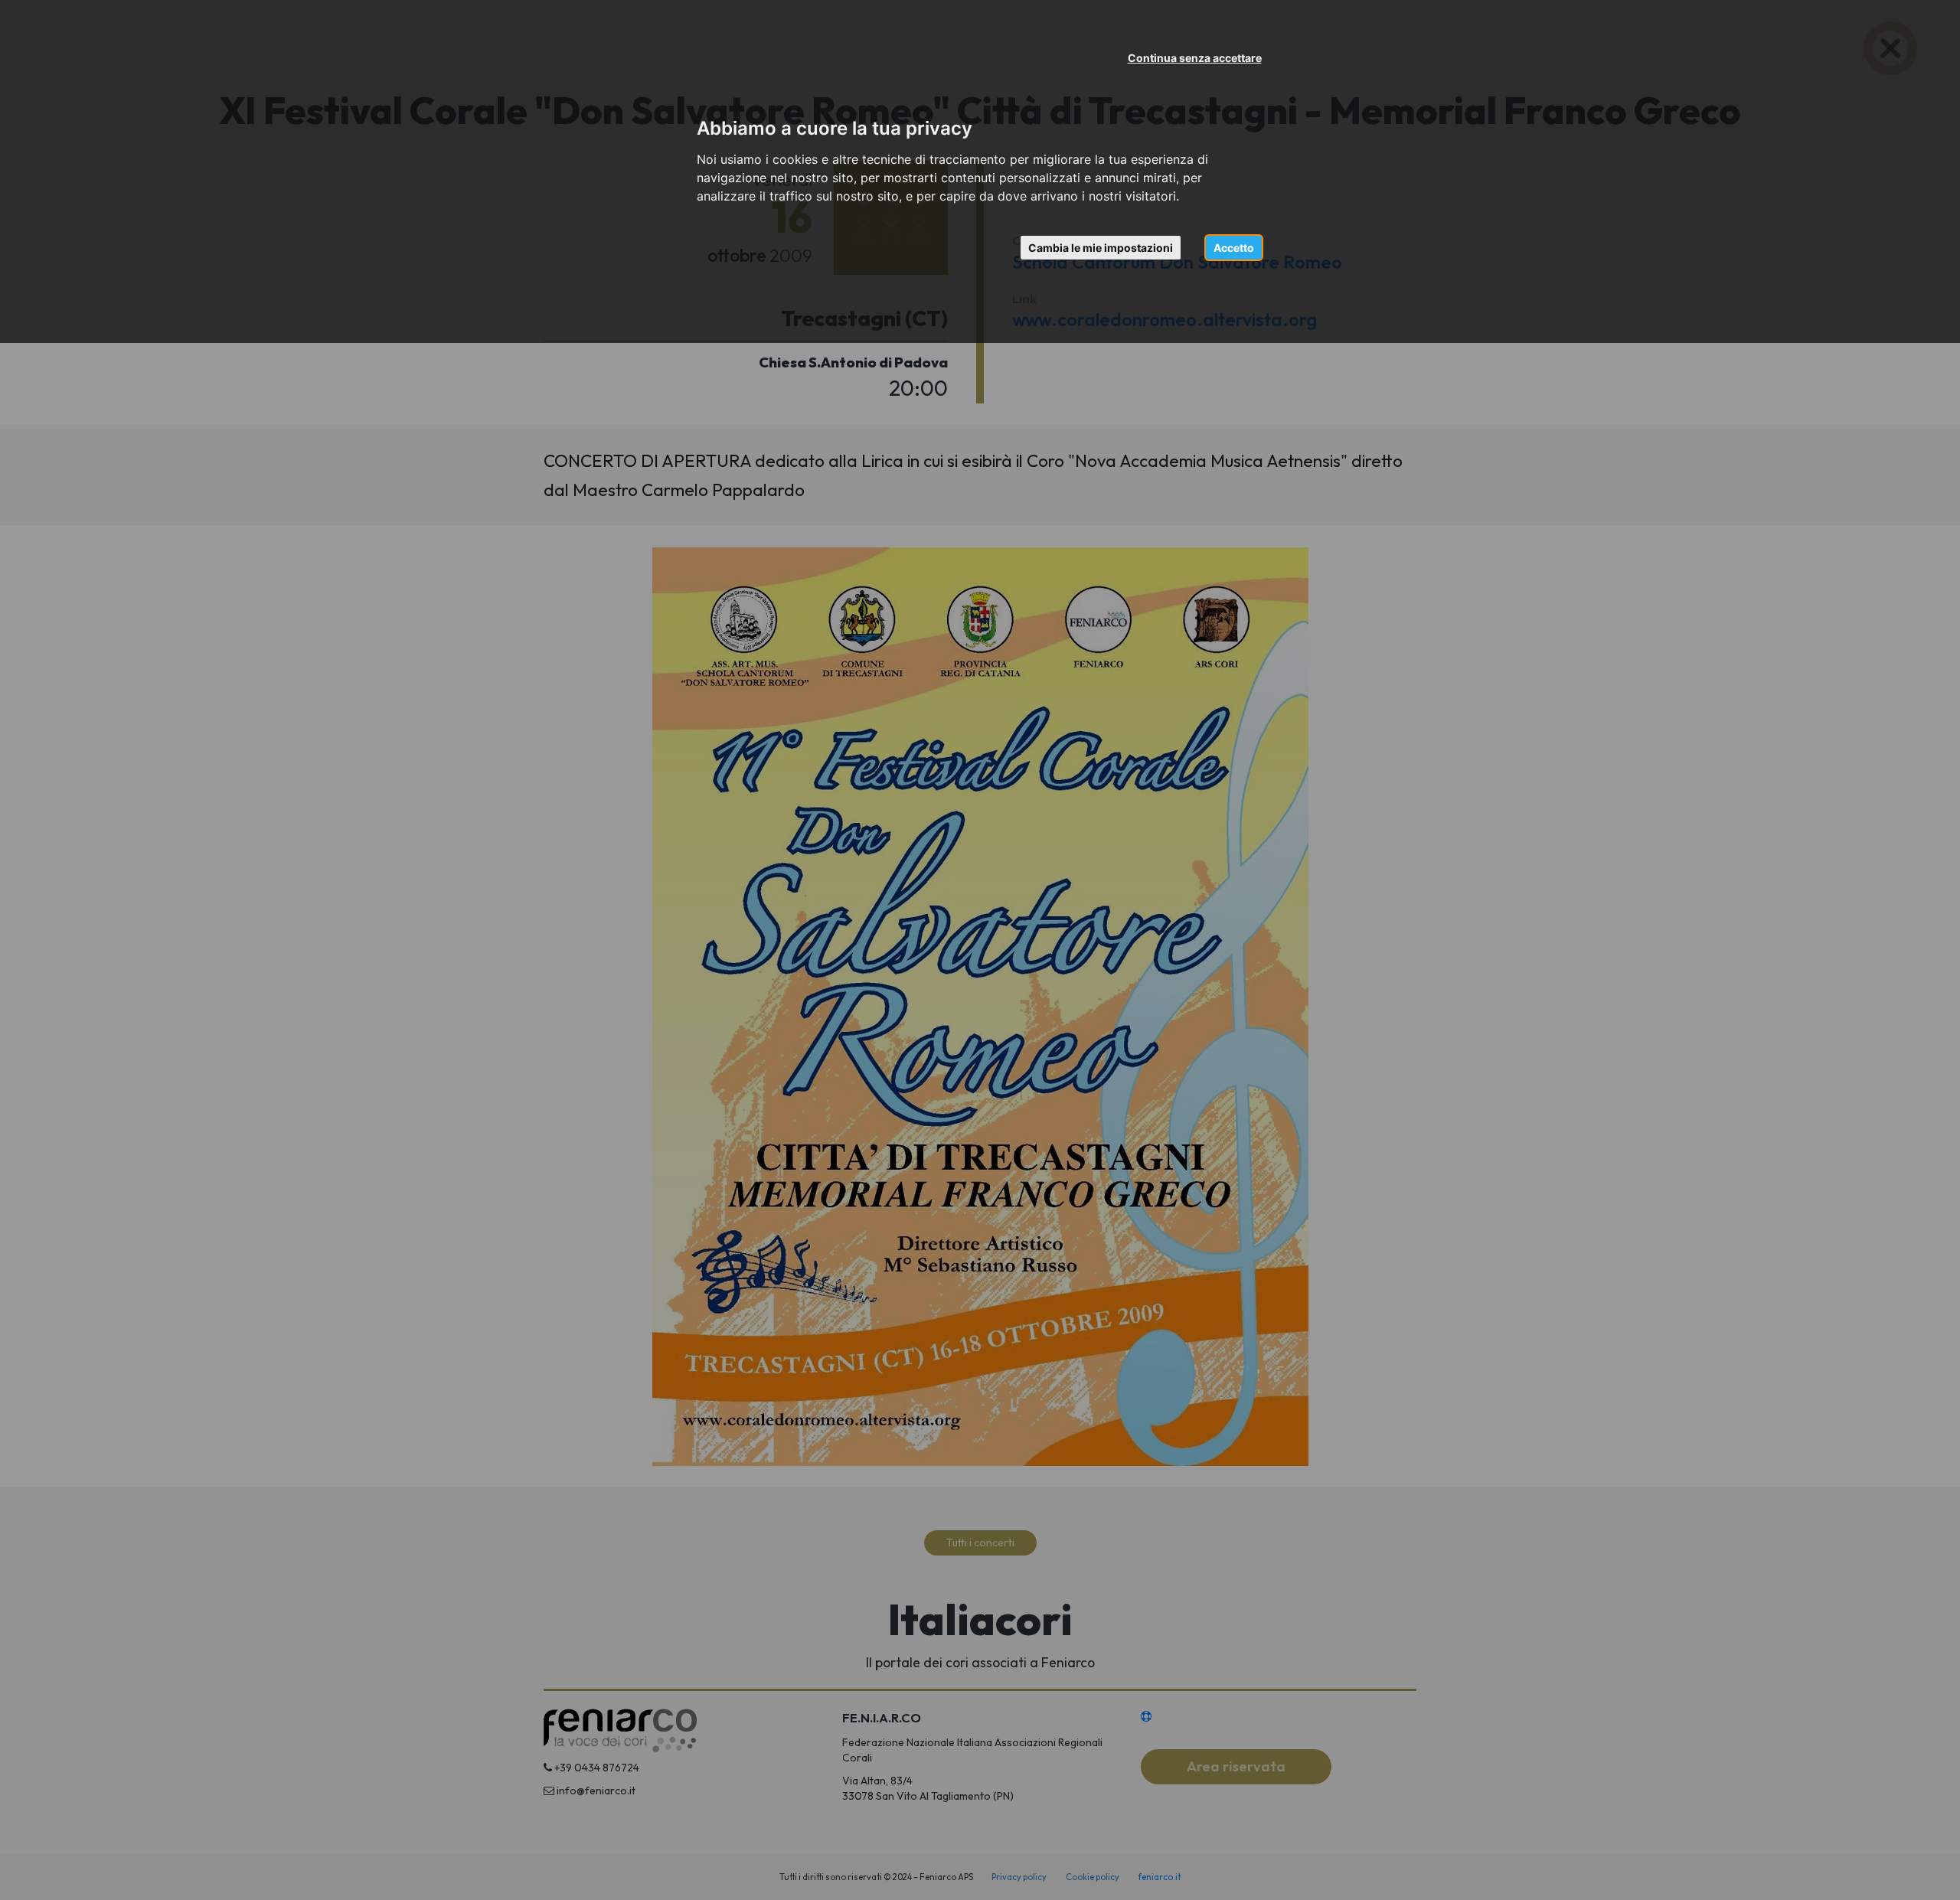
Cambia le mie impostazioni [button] (1101, 248)
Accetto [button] (1234, 248)
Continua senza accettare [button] (1195, 58)
